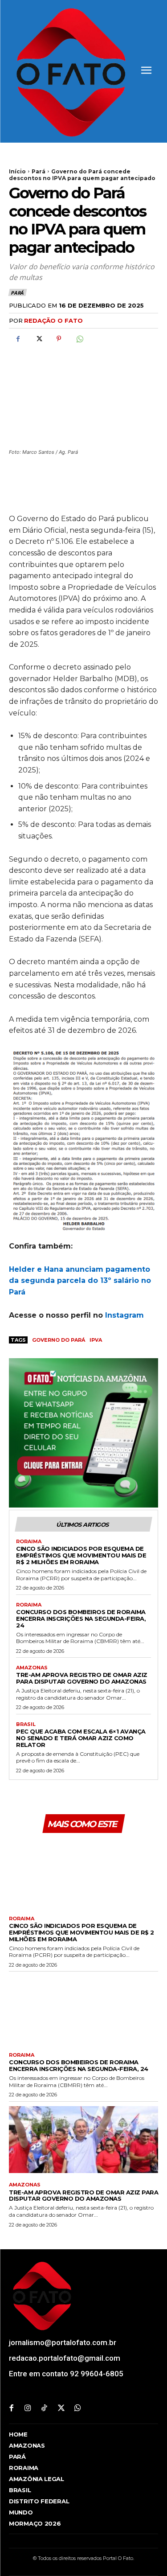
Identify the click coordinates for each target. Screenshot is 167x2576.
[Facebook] (18, 339)
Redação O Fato (53, 320)
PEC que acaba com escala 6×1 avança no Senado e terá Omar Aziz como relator (81, 1738)
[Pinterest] (59, 339)
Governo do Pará (59, 1340)
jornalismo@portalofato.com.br (63, 2342)
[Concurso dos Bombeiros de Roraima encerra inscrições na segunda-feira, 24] (83, 2010)
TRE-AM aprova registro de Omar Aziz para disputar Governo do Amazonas (82, 1678)
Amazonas (32, 1668)
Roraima (29, 1542)
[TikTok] (44, 2409)
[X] (38, 339)
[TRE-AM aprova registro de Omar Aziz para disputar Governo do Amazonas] (83, 2140)
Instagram (126, 1315)
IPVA (96, 1340)
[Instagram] (28, 2409)
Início (17, 171)
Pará (39, 171)
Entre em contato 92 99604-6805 (66, 2374)
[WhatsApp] (79, 339)
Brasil (26, 1724)
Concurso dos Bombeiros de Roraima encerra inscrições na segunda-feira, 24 (81, 1619)
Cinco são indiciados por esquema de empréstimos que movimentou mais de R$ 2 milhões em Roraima (81, 1555)
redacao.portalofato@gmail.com (65, 2358)
